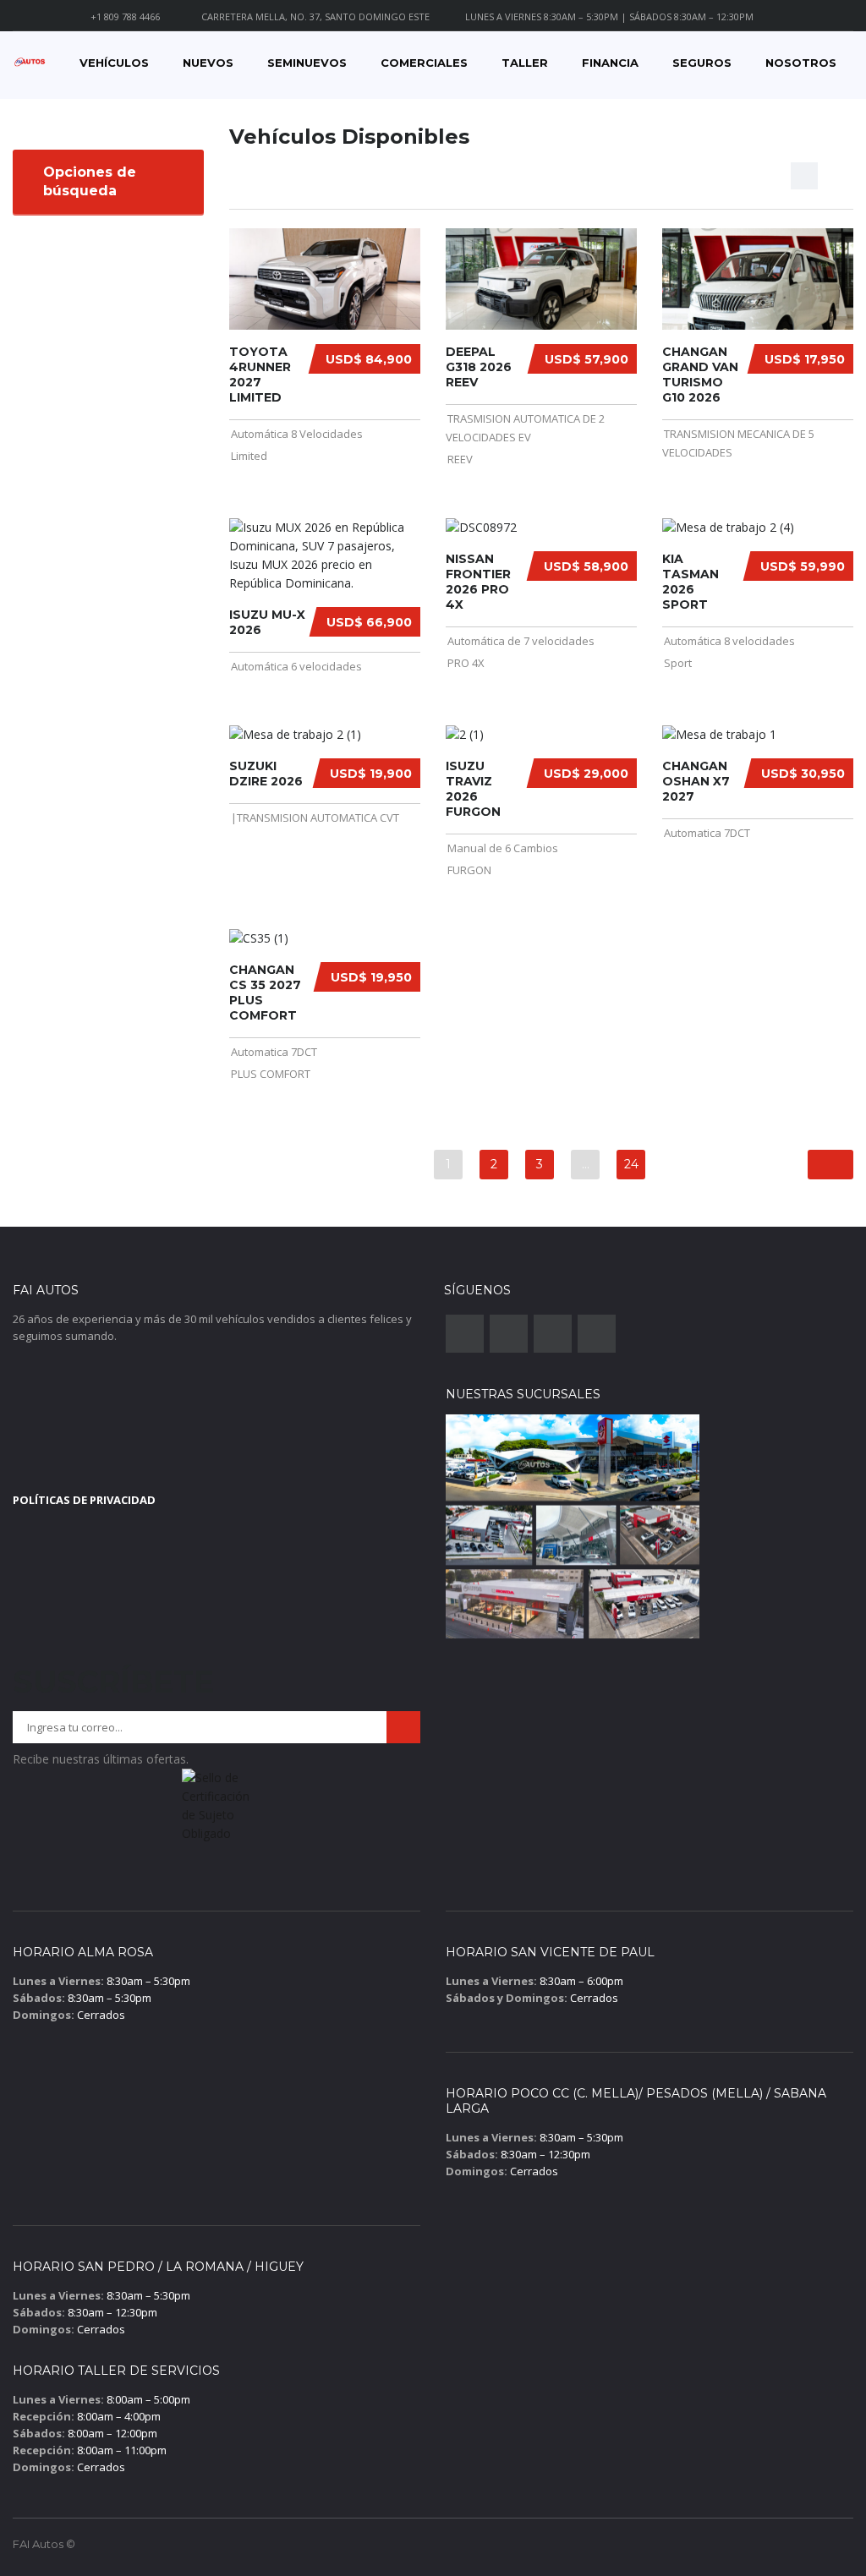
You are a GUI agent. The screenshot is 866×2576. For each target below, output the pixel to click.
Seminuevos (307, 63)
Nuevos (208, 63)
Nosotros (801, 63)
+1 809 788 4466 (125, 16)
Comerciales (424, 63)
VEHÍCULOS (114, 63)
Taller (525, 63)
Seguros (702, 63)
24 (631, 1164)
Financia (610, 63)
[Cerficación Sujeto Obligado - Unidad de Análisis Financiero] (216, 1811)
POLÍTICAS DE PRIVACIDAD (84, 1500)
